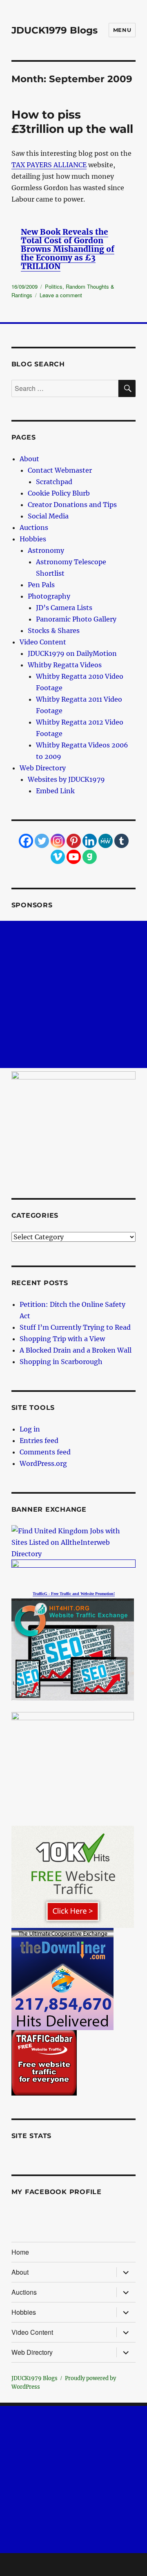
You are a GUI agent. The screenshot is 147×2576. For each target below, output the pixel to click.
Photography (49, 596)
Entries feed (39, 1441)
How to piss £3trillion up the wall (72, 122)
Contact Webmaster (60, 470)
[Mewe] (106, 841)
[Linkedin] (90, 841)
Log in (30, 1429)
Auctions (34, 527)
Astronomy (46, 550)
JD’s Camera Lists (64, 608)
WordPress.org (43, 1463)
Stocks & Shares (54, 631)
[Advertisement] (73, 994)
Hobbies (33, 539)
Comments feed (45, 1452)
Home (20, 2252)
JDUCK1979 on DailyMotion (72, 653)
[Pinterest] (74, 841)
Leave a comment (61, 295)
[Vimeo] (58, 857)
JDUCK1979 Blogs (55, 30)
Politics (54, 286)
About (29, 459)
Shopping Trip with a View (62, 1339)
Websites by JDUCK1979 (66, 779)
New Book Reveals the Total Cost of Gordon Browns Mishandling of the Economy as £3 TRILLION (68, 249)
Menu (122, 30)
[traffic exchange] (74, 1649)
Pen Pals (41, 585)
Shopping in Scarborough (61, 1362)
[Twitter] (42, 841)
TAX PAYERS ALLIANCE (49, 165)
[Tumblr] (121, 841)
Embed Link (55, 791)
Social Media (48, 516)
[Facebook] (26, 841)
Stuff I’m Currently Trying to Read (75, 1327)
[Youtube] (74, 857)
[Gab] (90, 857)
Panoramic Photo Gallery (76, 619)
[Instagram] (58, 841)
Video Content (43, 642)
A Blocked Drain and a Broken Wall (76, 1350)
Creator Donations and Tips (72, 505)
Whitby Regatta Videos (65, 665)
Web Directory (43, 768)
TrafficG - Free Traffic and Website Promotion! (74, 1594)
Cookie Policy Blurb (59, 493)
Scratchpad (54, 482)
